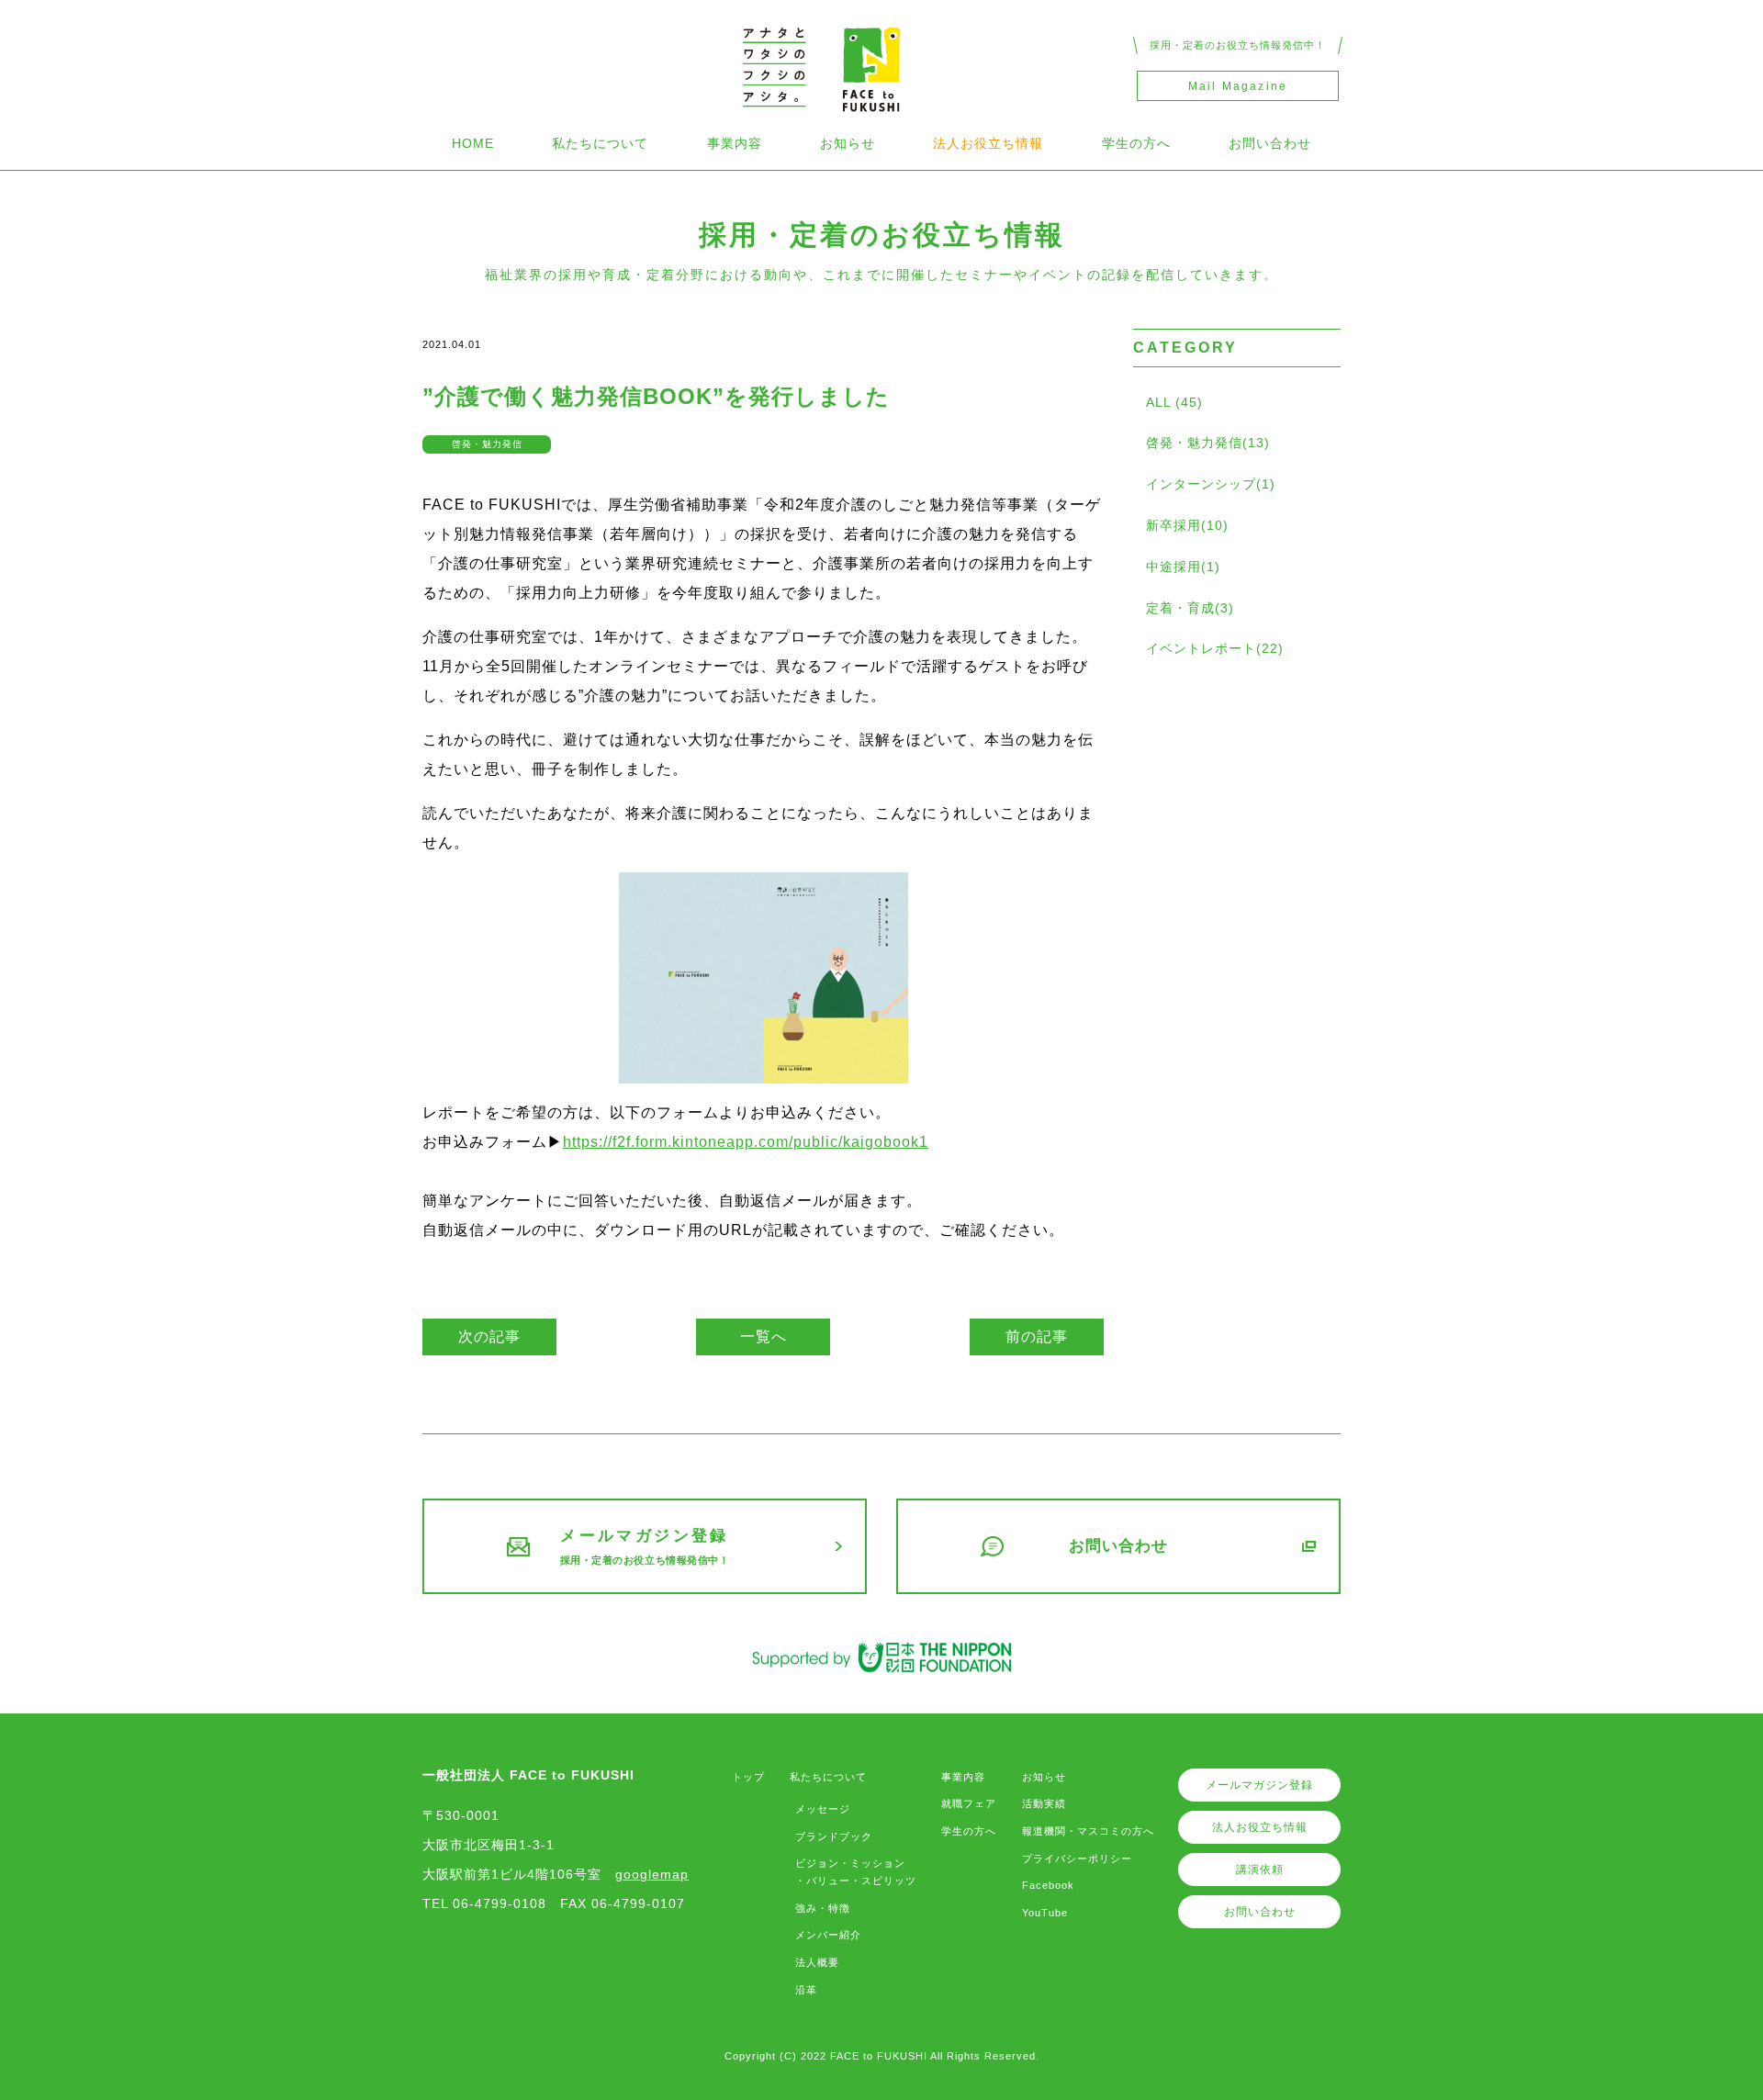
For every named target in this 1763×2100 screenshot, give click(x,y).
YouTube (1045, 1913)
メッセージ (823, 1809)
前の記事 (1037, 1336)
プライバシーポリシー (1077, 1859)
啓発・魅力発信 (487, 444)
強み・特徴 (823, 1908)
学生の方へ (1136, 143)
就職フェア (969, 1803)
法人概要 (817, 1962)
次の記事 (489, 1336)
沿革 (806, 1990)
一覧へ (764, 1336)
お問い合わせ (1270, 143)
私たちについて (600, 143)
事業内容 (735, 143)
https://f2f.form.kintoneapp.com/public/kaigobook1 (746, 1142)
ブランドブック (834, 1836)
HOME (473, 143)
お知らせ (848, 143)
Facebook (1048, 1885)
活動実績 (1044, 1803)
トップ (748, 1777)
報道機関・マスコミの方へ (1088, 1831)
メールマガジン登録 (1259, 1785)
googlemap (652, 1874)
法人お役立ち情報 (988, 143)
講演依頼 (1260, 1870)
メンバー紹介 (828, 1935)
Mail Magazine (1238, 86)
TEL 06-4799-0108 (484, 1903)
